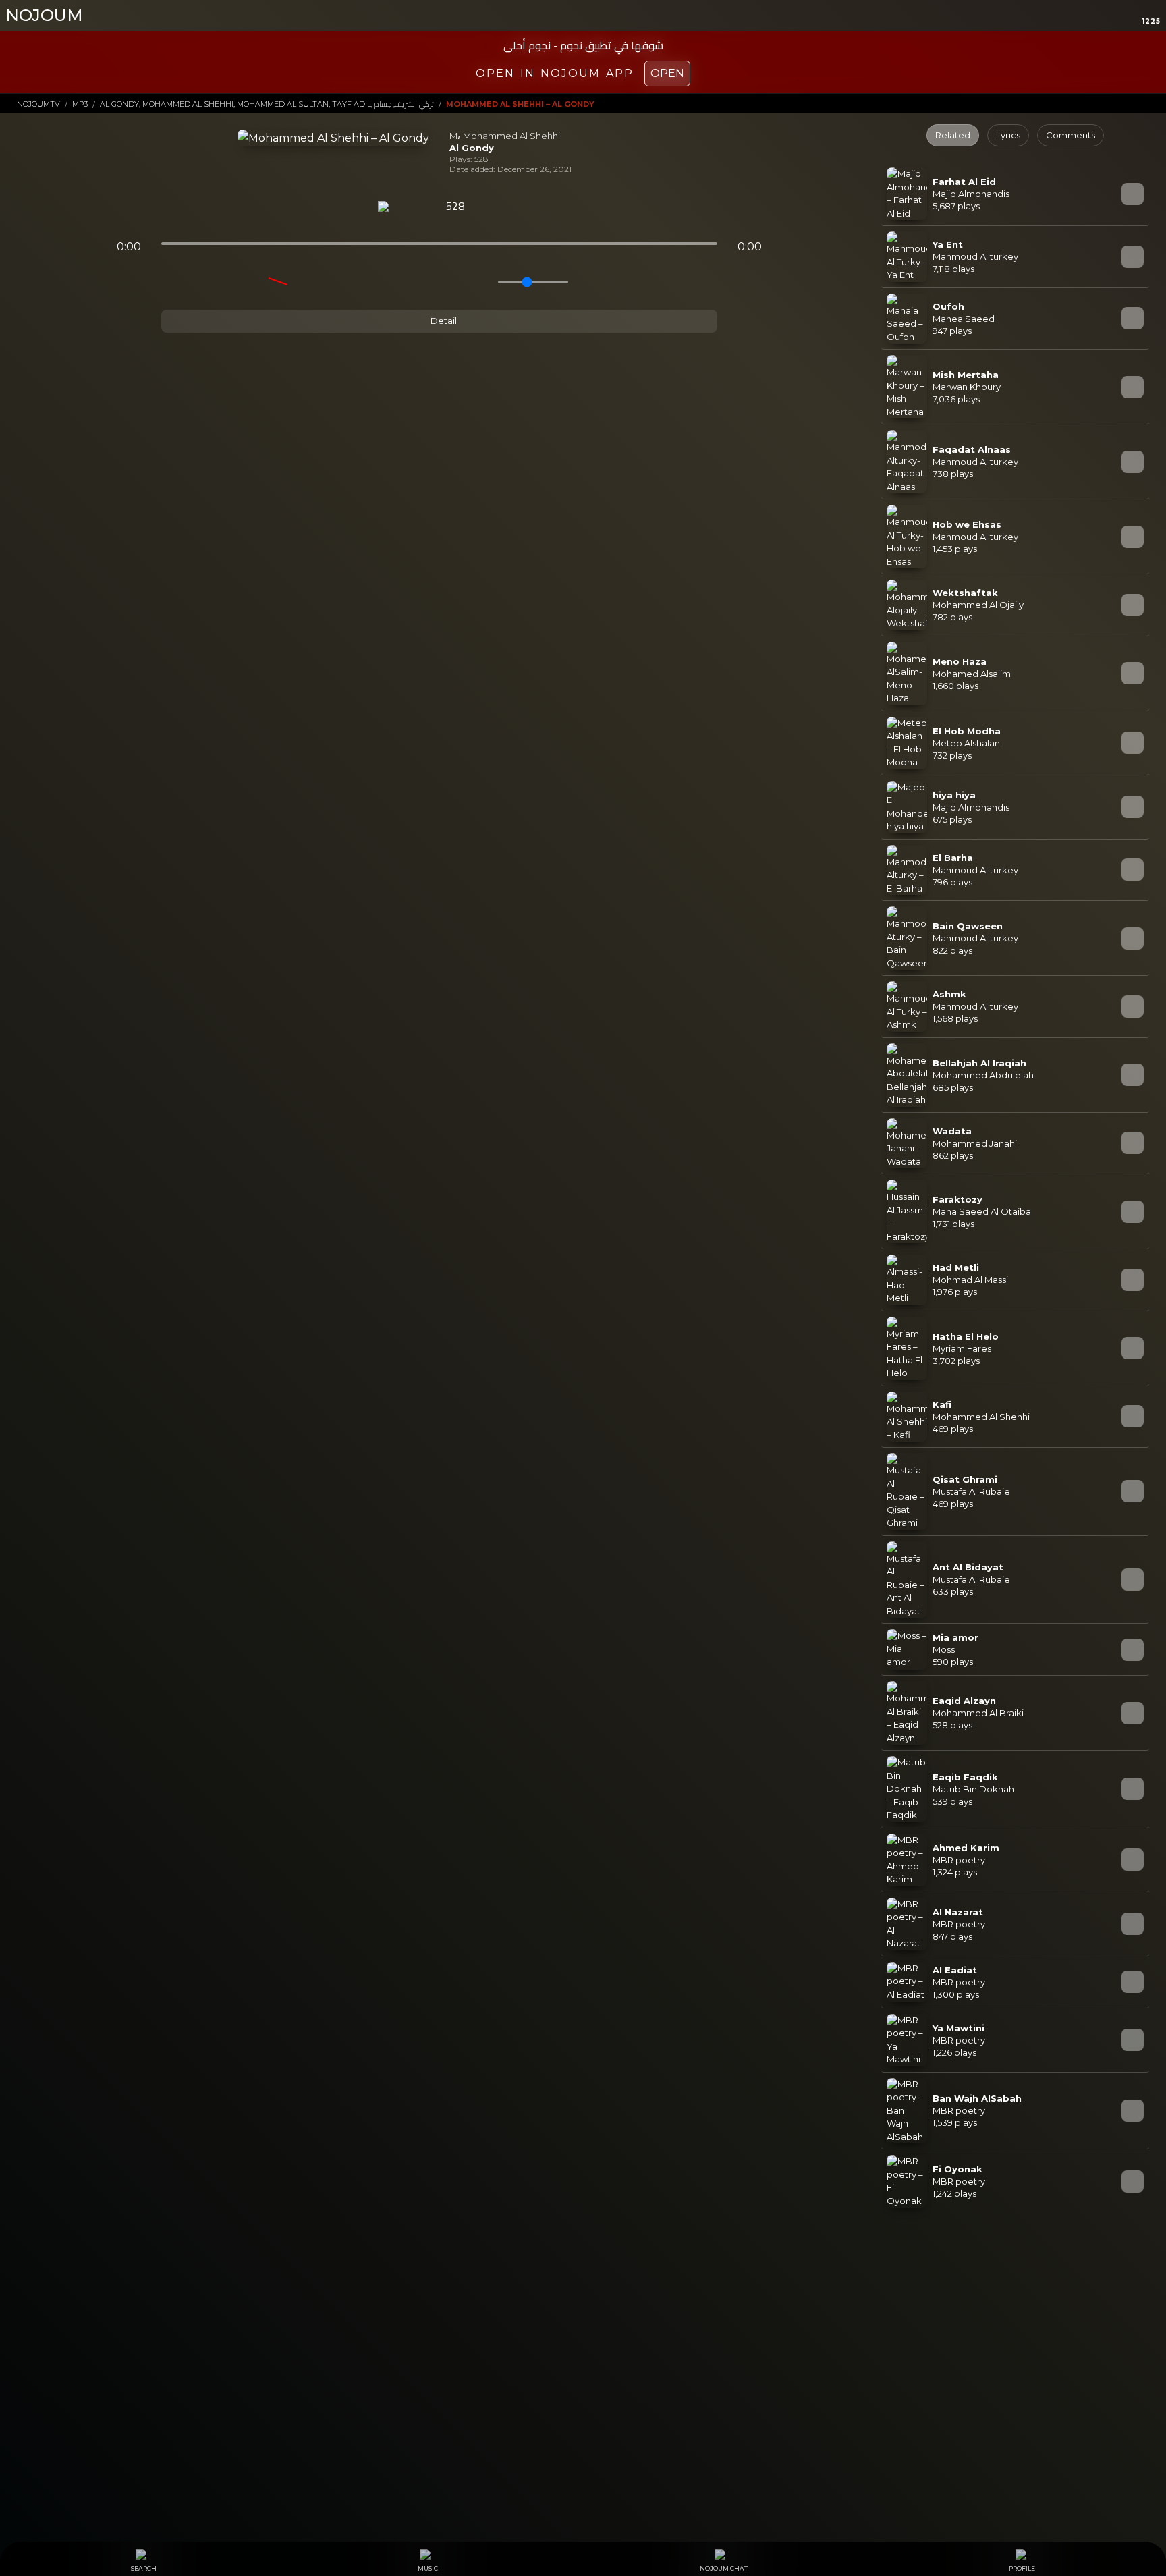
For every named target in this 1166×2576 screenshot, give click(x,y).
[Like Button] (491, 207)
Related (953, 135)
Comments (1071, 135)
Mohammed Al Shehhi (511, 136)
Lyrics (1008, 135)
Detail (443, 321)
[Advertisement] (583, 2325)
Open (667, 73)
